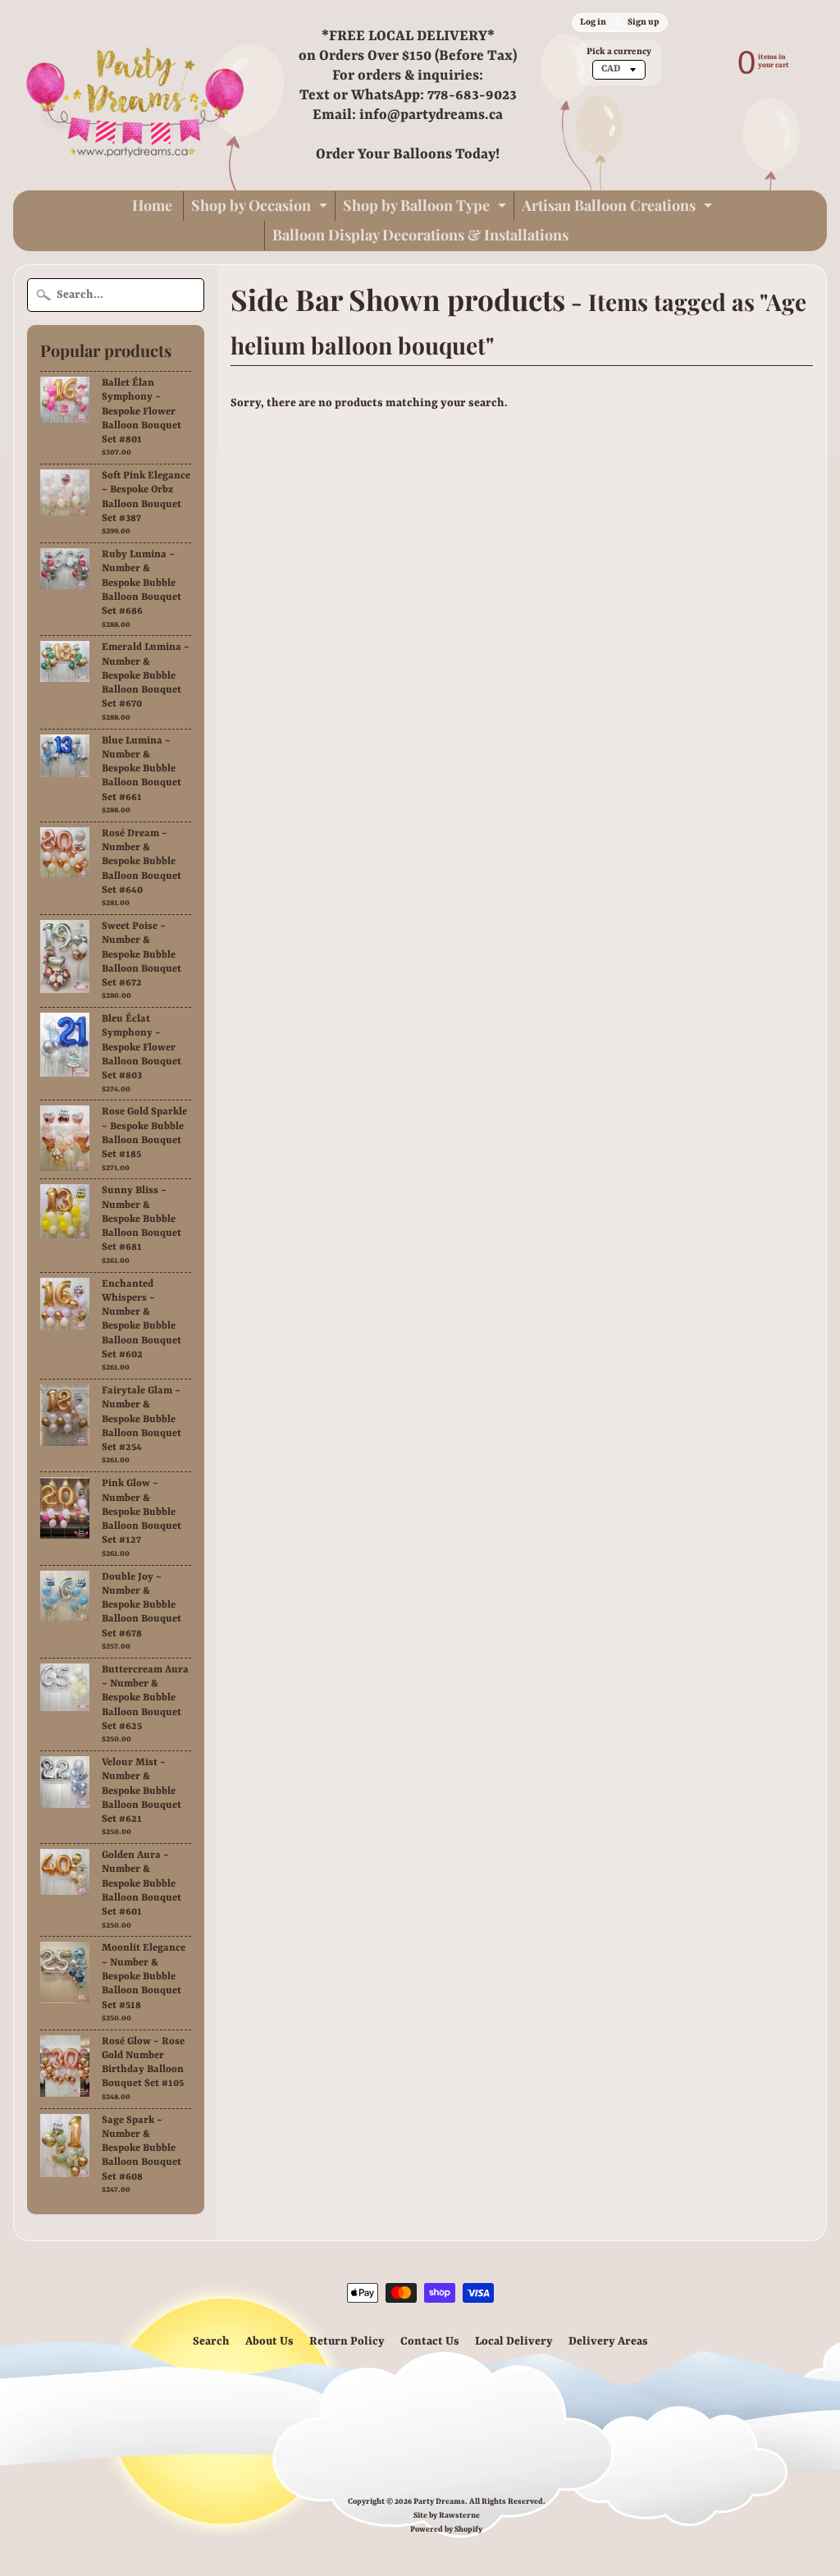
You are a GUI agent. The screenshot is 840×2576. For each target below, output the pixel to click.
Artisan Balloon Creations (619, 208)
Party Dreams (439, 2502)
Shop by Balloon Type (427, 208)
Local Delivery (514, 2341)
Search (211, 2341)
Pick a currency (619, 52)
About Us (269, 2341)
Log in (593, 22)
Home (152, 205)
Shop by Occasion (261, 208)
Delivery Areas (608, 2341)
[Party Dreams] (136, 95)
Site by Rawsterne (447, 2516)
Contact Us (430, 2341)
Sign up (643, 22)
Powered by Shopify (446, 2530)
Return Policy (347, 2341)
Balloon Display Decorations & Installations (420, 235)
